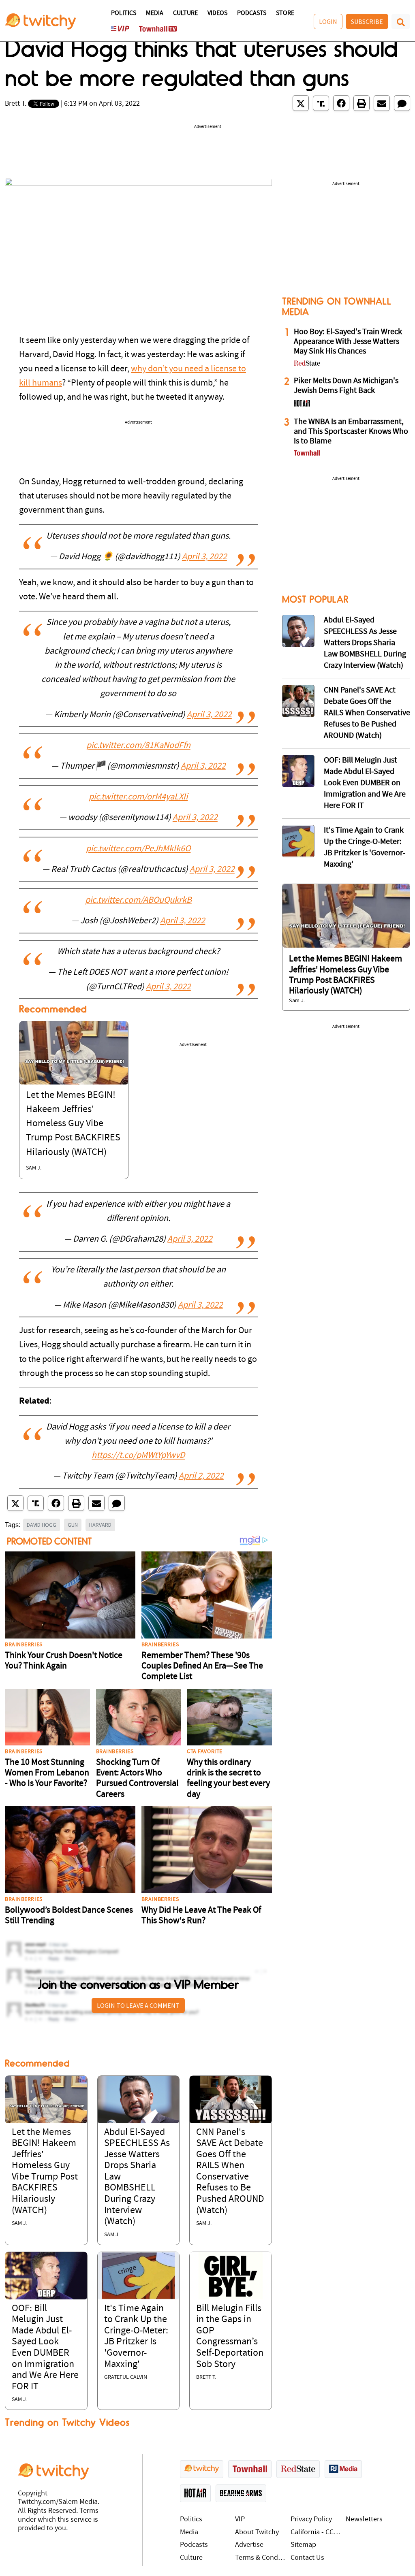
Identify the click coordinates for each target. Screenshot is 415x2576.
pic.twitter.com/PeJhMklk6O (138, 849)
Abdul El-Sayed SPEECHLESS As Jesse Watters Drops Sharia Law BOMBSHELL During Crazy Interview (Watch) (365, 643)
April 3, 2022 (204, 557)
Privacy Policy (311, 2520)
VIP (240, 2520)
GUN (73, 1525)
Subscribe (367, 21)
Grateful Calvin (126, 2377)
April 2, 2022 (201, 1476)
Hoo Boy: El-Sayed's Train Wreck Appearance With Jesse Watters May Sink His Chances (348, 342)
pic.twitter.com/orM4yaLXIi (138, 797)
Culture (185, 13)
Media (155, 13)
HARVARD (100, 1525)
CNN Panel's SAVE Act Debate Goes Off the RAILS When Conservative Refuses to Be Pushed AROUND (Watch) (367, 713)
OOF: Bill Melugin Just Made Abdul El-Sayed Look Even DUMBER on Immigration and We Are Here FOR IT (365, 783)
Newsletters (364, 2520)
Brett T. (16, 104)
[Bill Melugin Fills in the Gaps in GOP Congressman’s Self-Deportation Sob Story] (231, 2275)
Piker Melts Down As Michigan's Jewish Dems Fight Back (346, 386)
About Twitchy (257, 2532)
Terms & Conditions (261, 2558)
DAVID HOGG (42, 1525)
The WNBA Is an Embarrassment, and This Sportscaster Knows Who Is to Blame (351, 432)
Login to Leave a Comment (138, 2005)
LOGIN (328, 21)
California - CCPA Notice (316, 2532)
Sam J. (34, 1168)
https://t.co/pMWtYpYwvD (138, 1456)
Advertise (249, 2545)
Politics (124, 13)
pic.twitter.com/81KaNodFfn (138, 746)
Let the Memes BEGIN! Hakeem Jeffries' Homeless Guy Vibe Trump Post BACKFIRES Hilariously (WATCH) (73, 1124)
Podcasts (252, 13)
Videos (217, 13)
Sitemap (303, 2545)
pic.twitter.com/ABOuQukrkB (138, 900)
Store (285, 13)
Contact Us (307, 2558)
